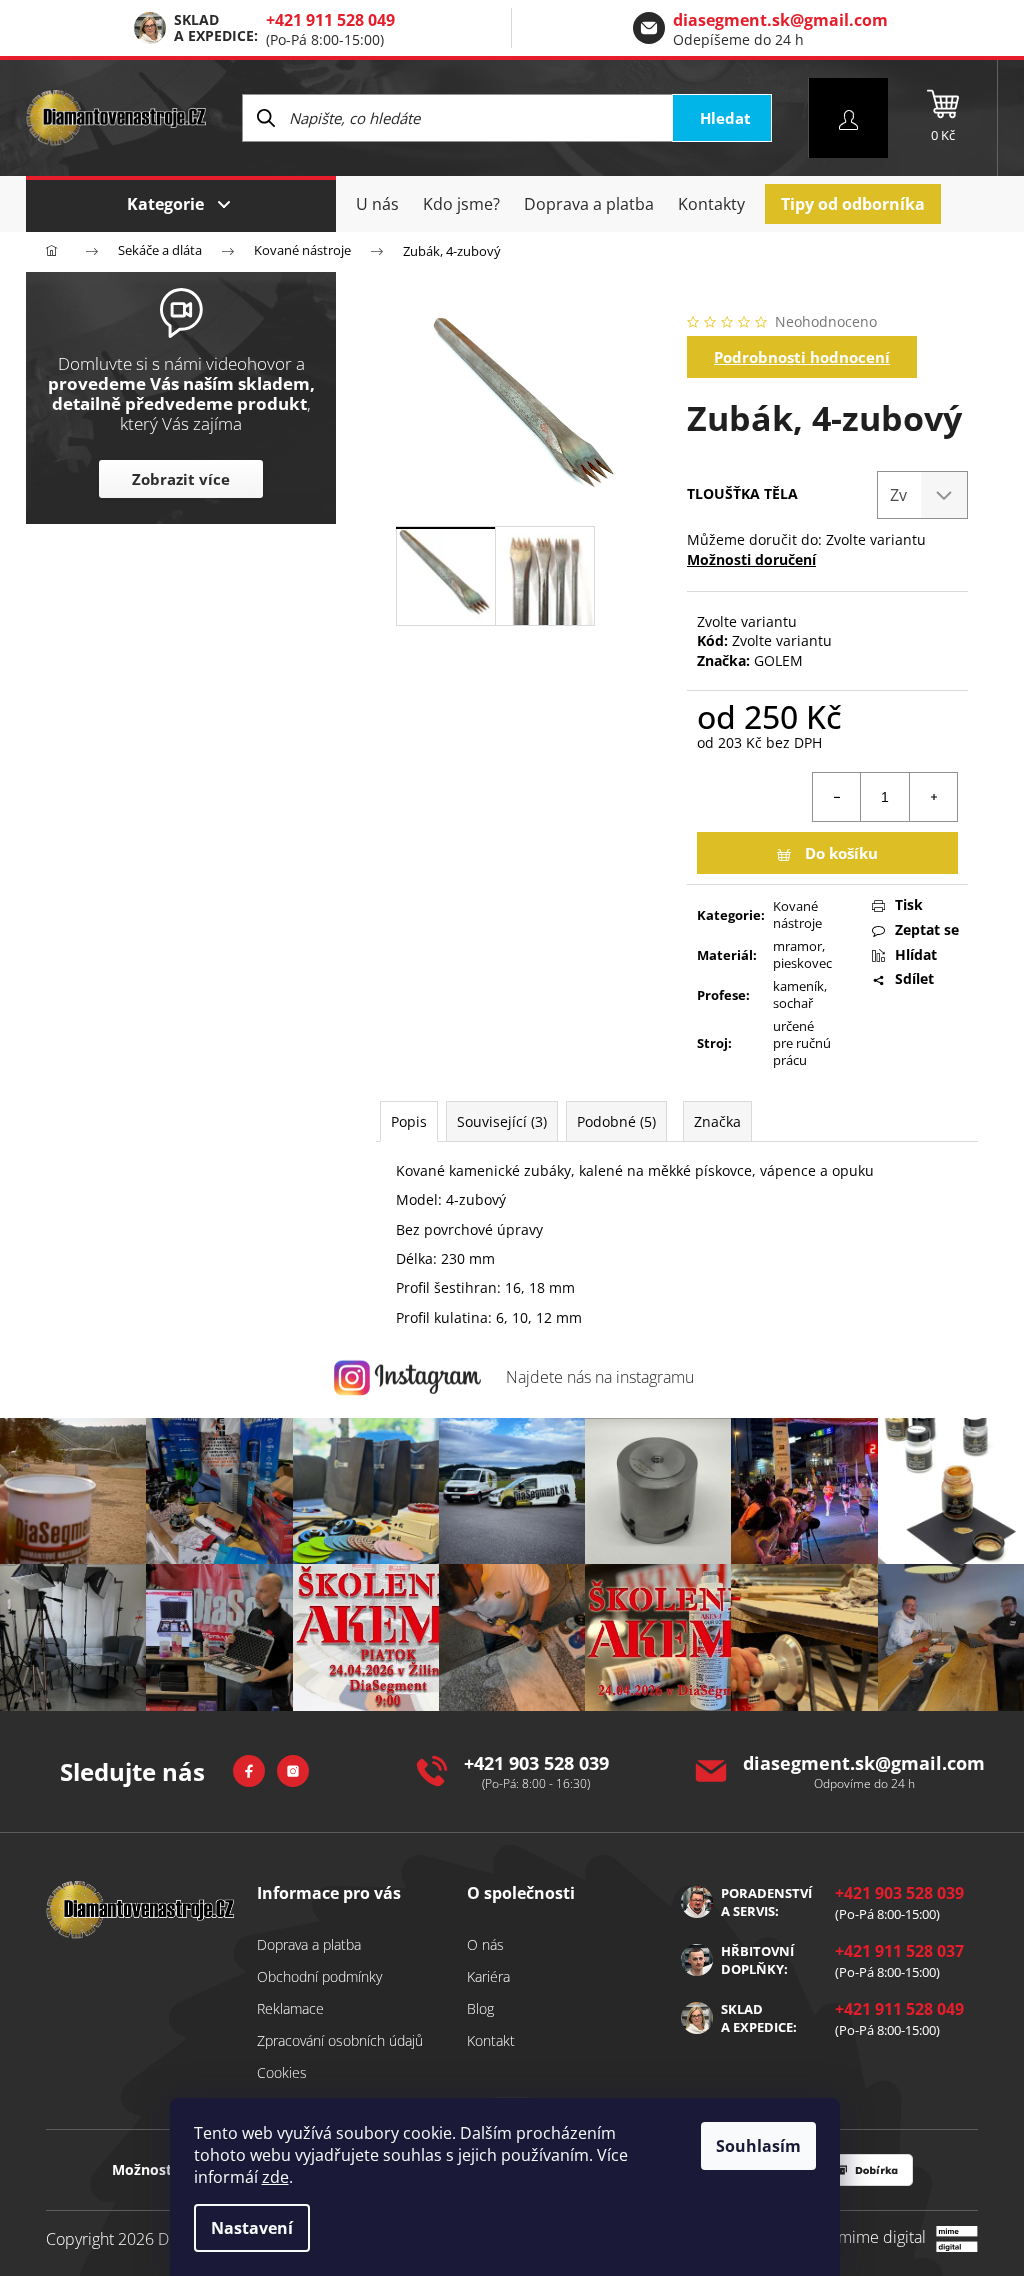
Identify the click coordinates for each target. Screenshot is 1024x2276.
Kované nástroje (797, 914)
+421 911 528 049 (330, 20)
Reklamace (290, 2008)
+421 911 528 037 (899, 1951)
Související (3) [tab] (502, 1121)
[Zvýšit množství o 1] (933, 797)
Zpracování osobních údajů (340, 2040)
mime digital (875, 2237)
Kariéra (488, 1976)
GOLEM (778, 660)
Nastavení (252, 2228)
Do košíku (841, 853)
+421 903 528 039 (536, 1763)
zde (275, 2177)
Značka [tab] (717, 1121)
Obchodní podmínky (319, 1976)
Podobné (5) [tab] (616, 1121)
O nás (485, 1944)
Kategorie (165, 204)
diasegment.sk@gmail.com (780, 20)
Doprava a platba (309, 1944)
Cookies (282, 2072)
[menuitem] (377, 204)
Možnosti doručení (751, 559)
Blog (480, 2008)
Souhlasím (758, 2146)
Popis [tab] (409, 1121)
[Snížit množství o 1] (837, 797)
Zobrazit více (181, 479)
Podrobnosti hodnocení (802, 357)
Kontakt (491, 2040)
